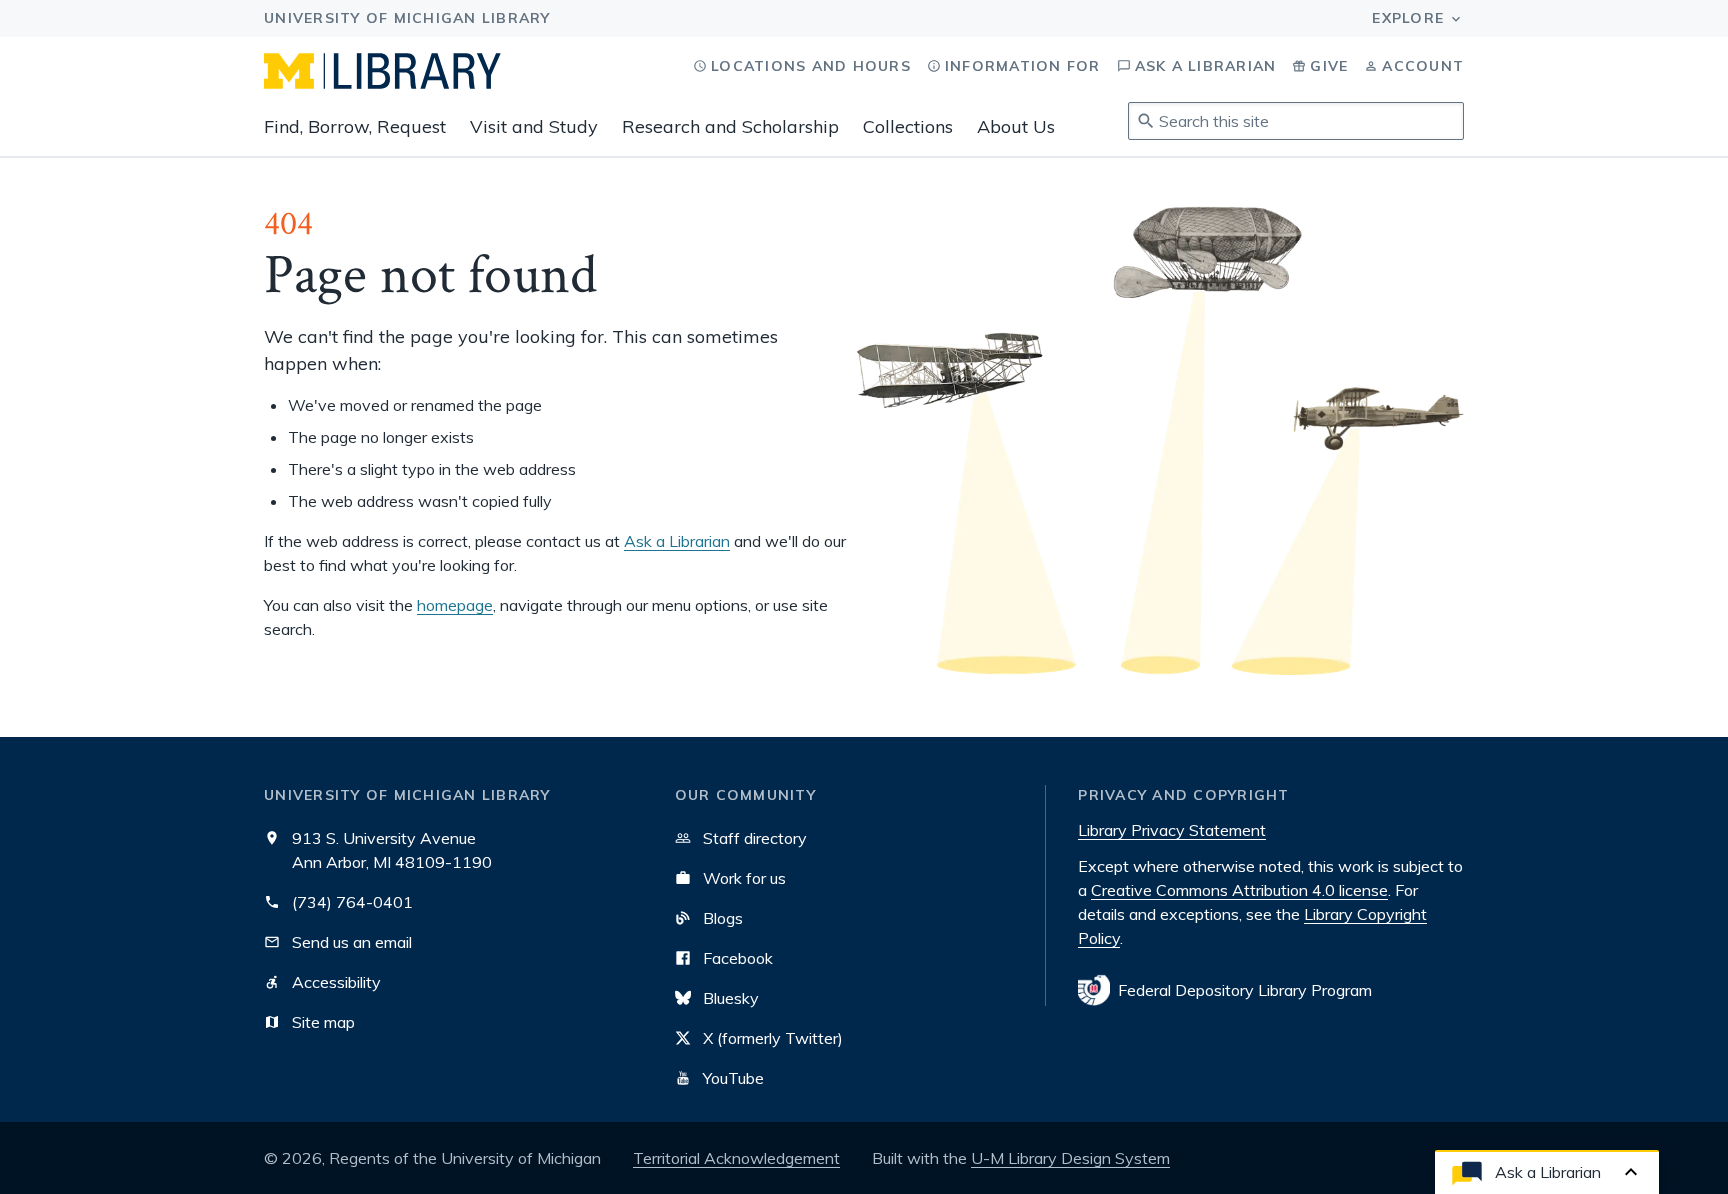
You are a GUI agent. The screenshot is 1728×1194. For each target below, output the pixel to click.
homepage (455, 605)
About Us (1016, 126)
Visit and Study (534, 126)
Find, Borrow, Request (355, 126)
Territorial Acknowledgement (736, 1158)
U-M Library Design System (1070, 1158)
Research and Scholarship (730, 126)
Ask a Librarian (677, 541)
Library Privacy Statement (1172, 830)
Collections (908, 126)
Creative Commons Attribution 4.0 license (1239, 890)
